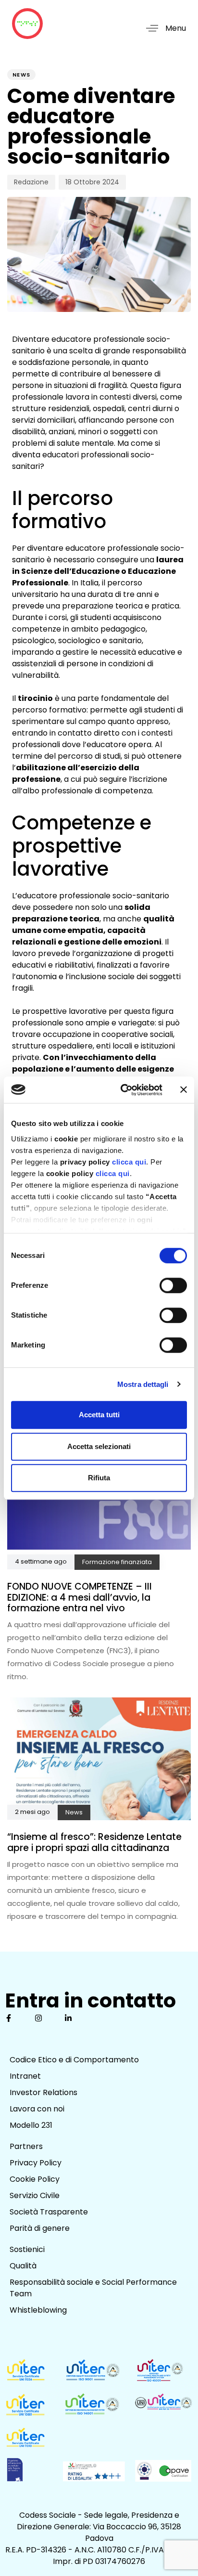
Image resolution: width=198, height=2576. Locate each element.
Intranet (25, 2076)
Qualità (23, 2266)
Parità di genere (40, 2228)
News (21, 75)
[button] (162, 28)
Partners (26, 2146)
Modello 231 (31, 2125)
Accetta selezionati (99, 1446)
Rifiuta (99, 1478)
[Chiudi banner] (184, 1090)
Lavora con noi (37, 2109)
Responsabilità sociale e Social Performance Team (93, 2288)
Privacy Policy (36, 2163)
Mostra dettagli (143, 1384)
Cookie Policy (35, 2179)
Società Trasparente (49, 2212)
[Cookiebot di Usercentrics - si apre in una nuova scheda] (123, 1090)
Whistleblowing (38, 2310)
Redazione (31, 182)
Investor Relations (43, 2092)
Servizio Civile (35, 2195)
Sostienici (27, 2249)
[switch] (173, 1285)
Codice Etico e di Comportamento (74, 2060)
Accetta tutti (99, 1415)
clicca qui (129, 1162)
